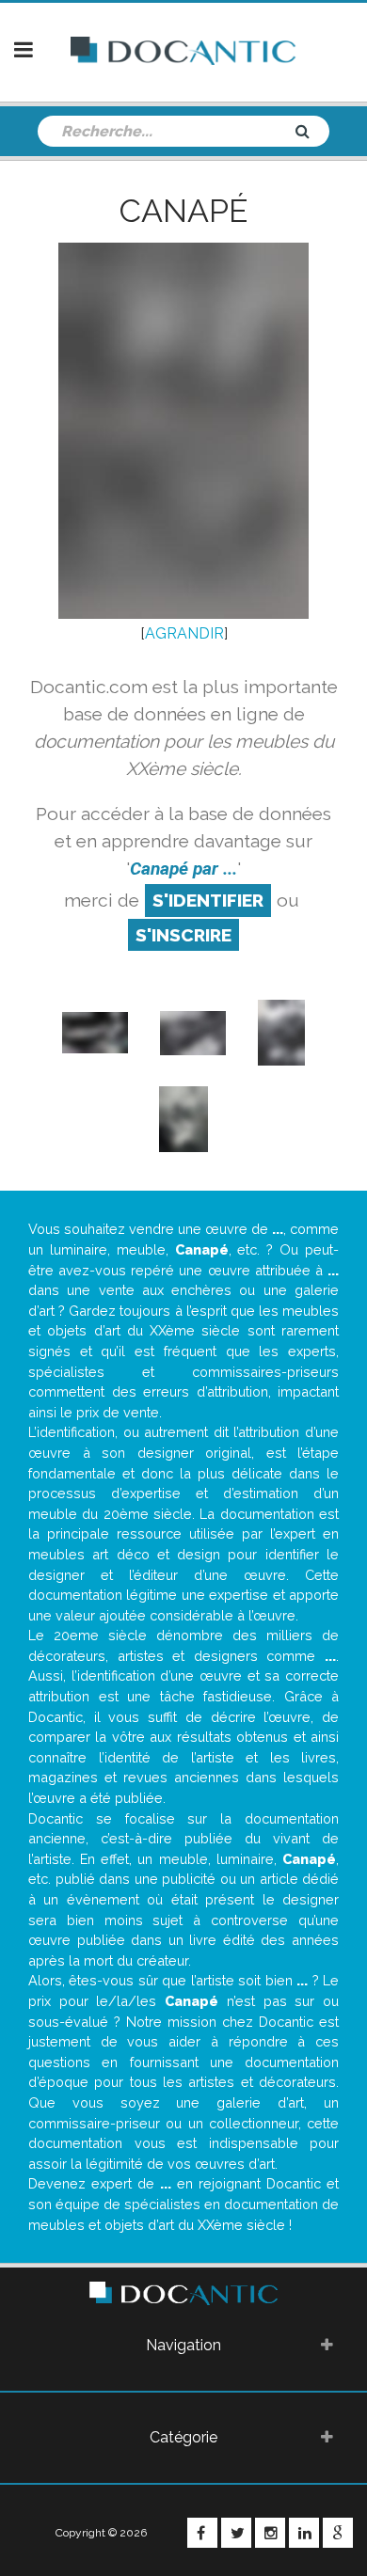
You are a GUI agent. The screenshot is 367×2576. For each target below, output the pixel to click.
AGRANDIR (184, 633)
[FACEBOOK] (202, 2533)
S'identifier (208, 900)
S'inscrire (183, 935)
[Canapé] (95, 1032)
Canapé (183, 211)
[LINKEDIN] (304, 2533)
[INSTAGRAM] (270, 2533)
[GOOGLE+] (338, 2533)
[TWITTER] (236, 2533)
